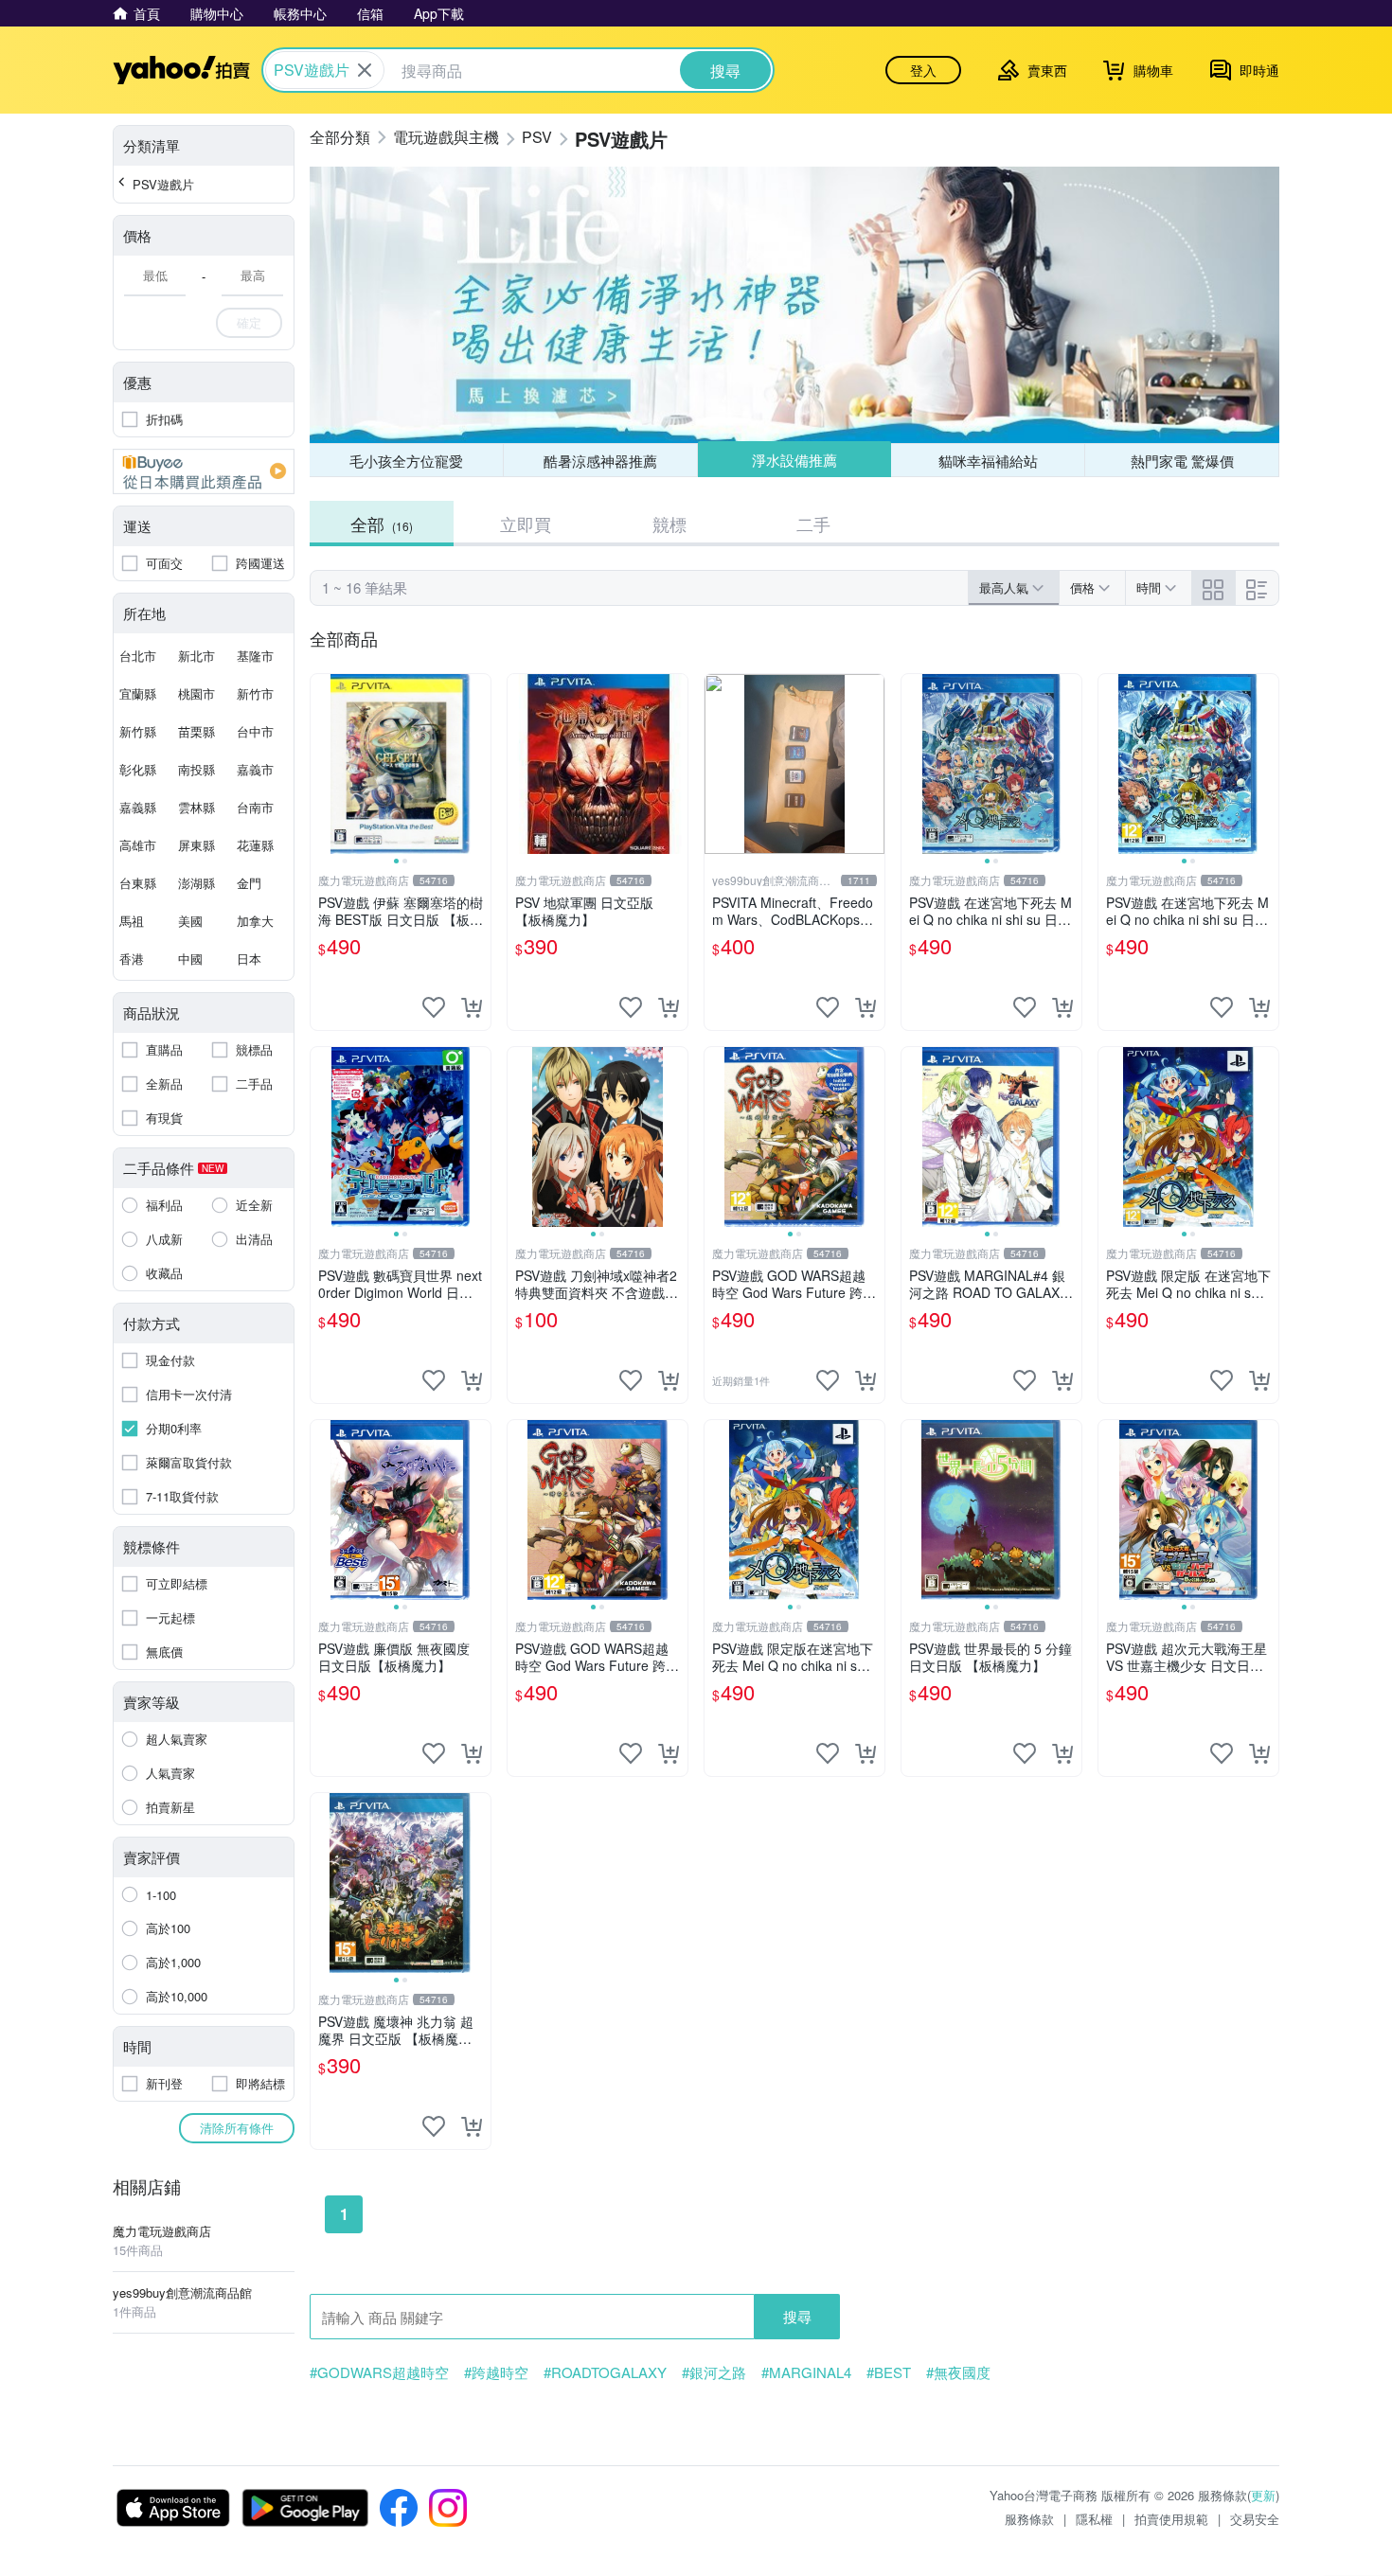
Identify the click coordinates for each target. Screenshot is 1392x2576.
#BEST (889, 2372)
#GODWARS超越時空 (379, 2372)
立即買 (526, 524)
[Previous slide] (323, 764)
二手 (813, 524)
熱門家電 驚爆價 (1182, 461)
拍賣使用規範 (1171, 2519)
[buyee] (204, 471)
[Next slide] (478, 764)
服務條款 (1029, 2519)
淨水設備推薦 (794, 460)
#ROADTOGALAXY (605, 2372)
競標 (669, 524)
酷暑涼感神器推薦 (600, 461)
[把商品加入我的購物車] (472, 1007)
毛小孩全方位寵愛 (406, 461)
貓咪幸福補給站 (988, 461)
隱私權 (1094, 2519)
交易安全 (1255, 2519)
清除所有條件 (237, 2128)
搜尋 (797, 2316)
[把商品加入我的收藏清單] (434, 1007)
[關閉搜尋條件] (365, 70)
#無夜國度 (958, 2372)
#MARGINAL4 (806, 2372)
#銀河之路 (714, 2372)
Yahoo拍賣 (181, 70)
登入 (923, 70)
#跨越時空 (496, 2372)
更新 (1263, 2495)
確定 (249, 322)
